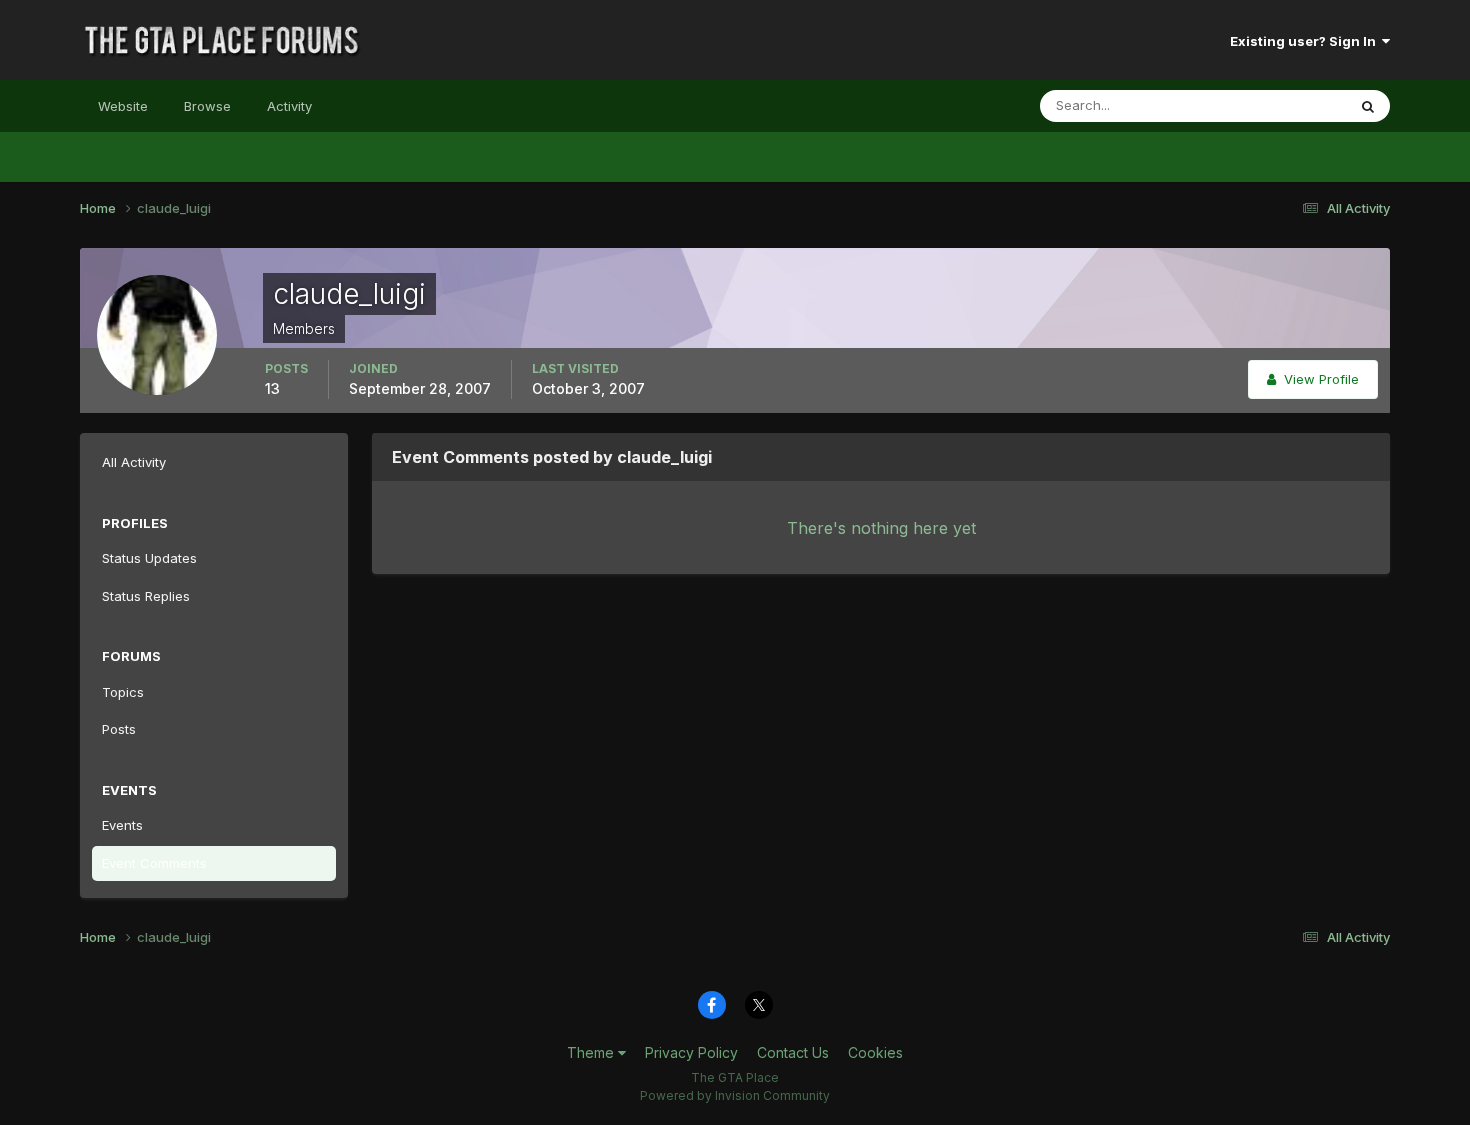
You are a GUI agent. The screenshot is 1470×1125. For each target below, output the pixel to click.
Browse (207, 106)
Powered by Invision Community (735, 1095)
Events (122, 825)
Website (123, 106)
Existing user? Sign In (1306, 41)
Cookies (875, 1052)
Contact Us (793, 1052)
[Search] (1368, 106)
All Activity (134, 462)
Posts (119, 729)
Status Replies (146, 596)
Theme (592, 1052)
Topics (123, 692)
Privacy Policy (691, 1052)
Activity (289, 106)
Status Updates (1273, 105)
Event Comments (154, 863)
